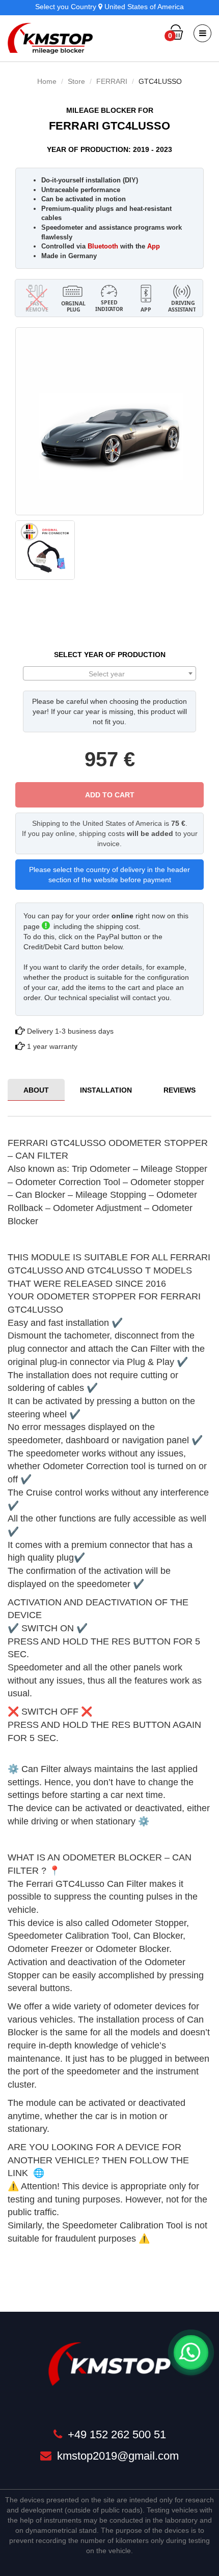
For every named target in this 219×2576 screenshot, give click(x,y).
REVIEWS (180, 1090)
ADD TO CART (110, 795)
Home (47, 81)
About (36, 1090)
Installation (106, 1090)
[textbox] (109, 674)
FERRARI (112, 81)
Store (76, 81)
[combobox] (109, 673)
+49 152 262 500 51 (115, 2434)
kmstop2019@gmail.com (116, 2456)
